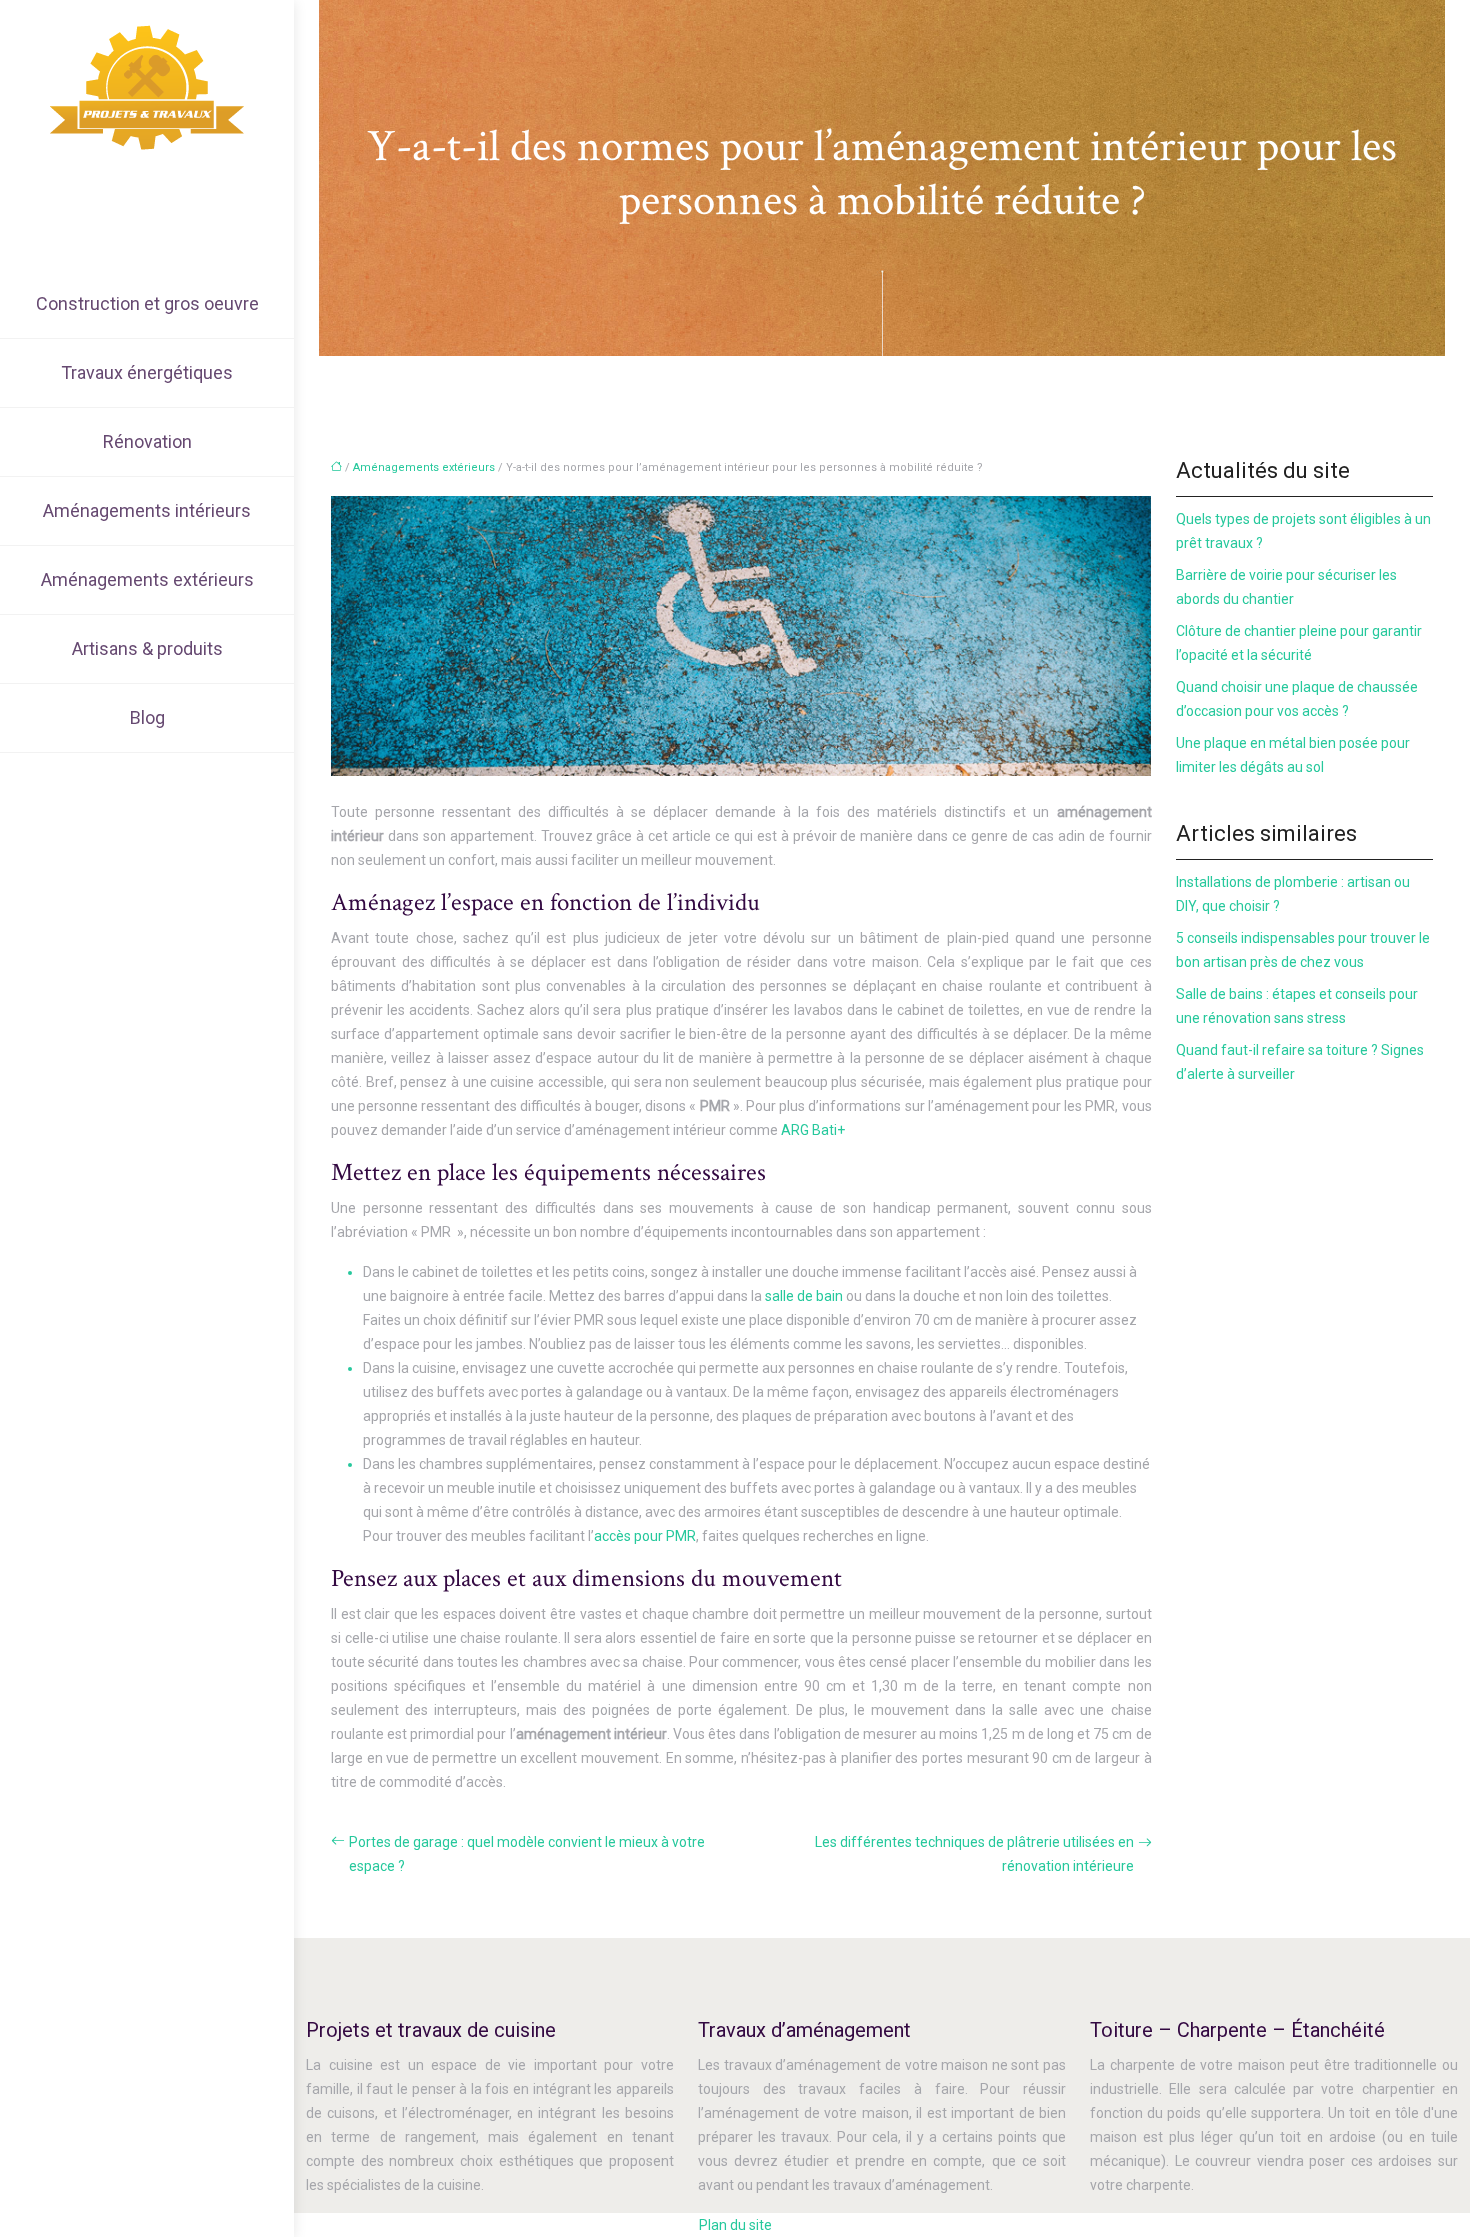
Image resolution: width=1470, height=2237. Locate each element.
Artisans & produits (147, 648)
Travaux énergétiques (147, 372)
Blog (147, 717)
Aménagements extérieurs (147, 579)
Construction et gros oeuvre (147, 303)
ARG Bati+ (813, 1130)
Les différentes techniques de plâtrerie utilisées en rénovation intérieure (974, 1854)
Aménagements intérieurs (147, 510)
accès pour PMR (645, 1536)
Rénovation (147, 441)
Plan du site (735, 2225)
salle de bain (804, 1296)
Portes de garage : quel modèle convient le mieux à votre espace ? (527, 1854)
